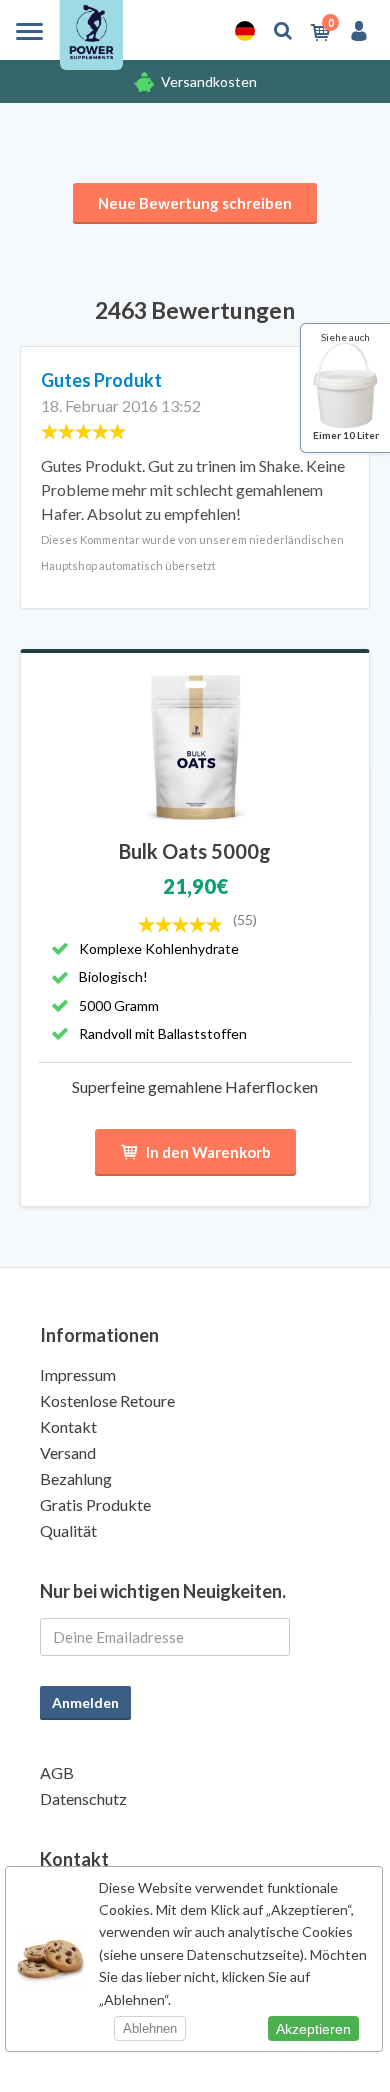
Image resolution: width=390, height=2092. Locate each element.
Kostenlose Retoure (107, 1400)
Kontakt (68, 1426)
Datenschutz (83, 1798)
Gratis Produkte (95, 1504)
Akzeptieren (313, 2029)
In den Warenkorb (208, 1152)
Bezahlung (76, 1478)
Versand (68, 1452)
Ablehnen (150, 2028)
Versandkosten (209, 81)
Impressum (78, 1374)
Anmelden (85, 1702)
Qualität (68, 1530)
